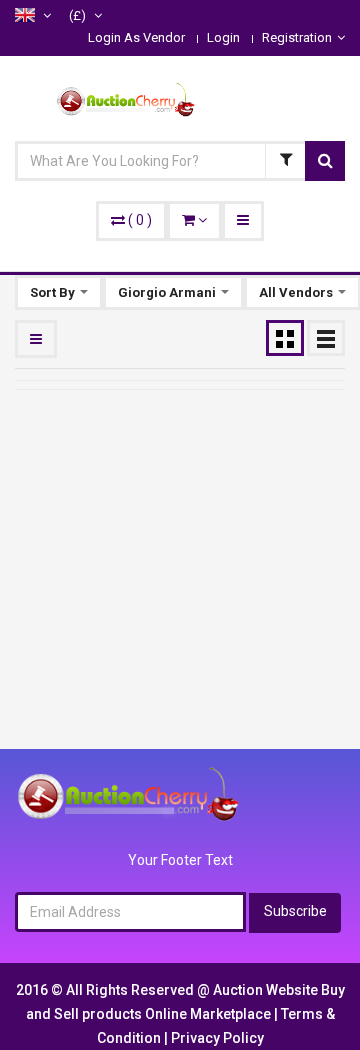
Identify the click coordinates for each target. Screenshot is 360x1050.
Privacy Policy (217, 1038)
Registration (297, 37)
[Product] (285, 161)
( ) (140, 220)
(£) (79, 15)
